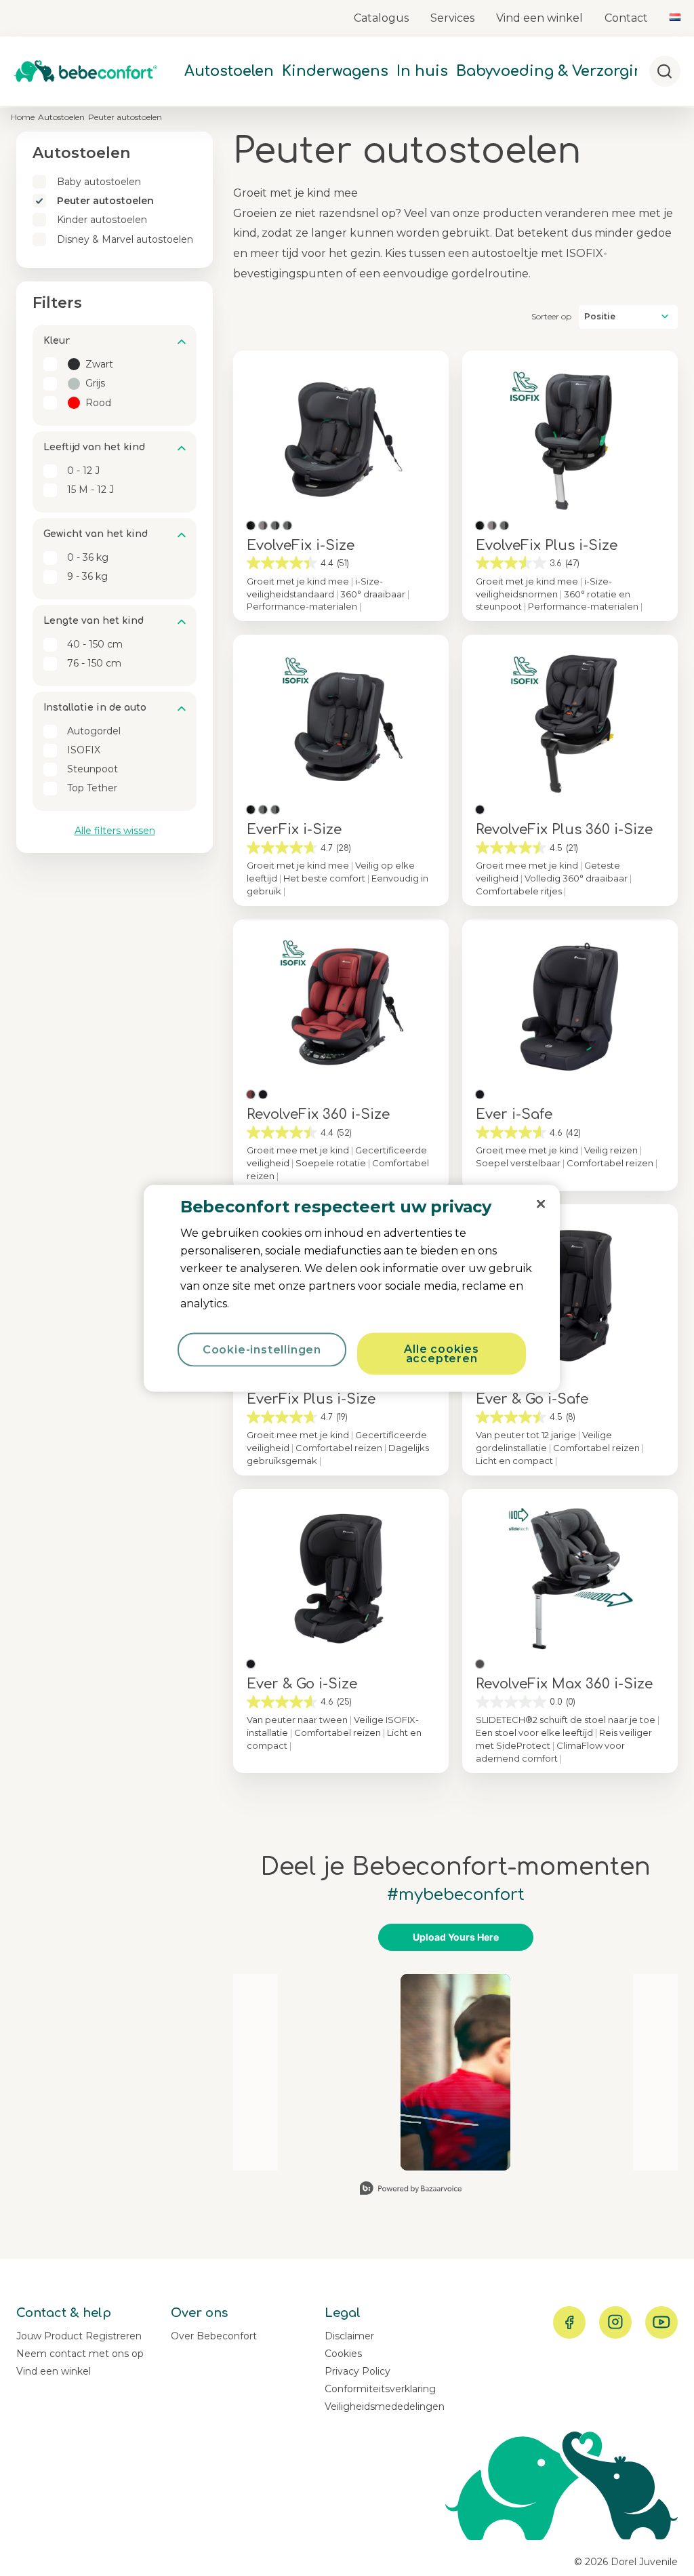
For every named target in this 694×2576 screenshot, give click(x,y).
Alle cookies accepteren (442, 1353)
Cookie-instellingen (262, 1349)
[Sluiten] (541, 1204)
